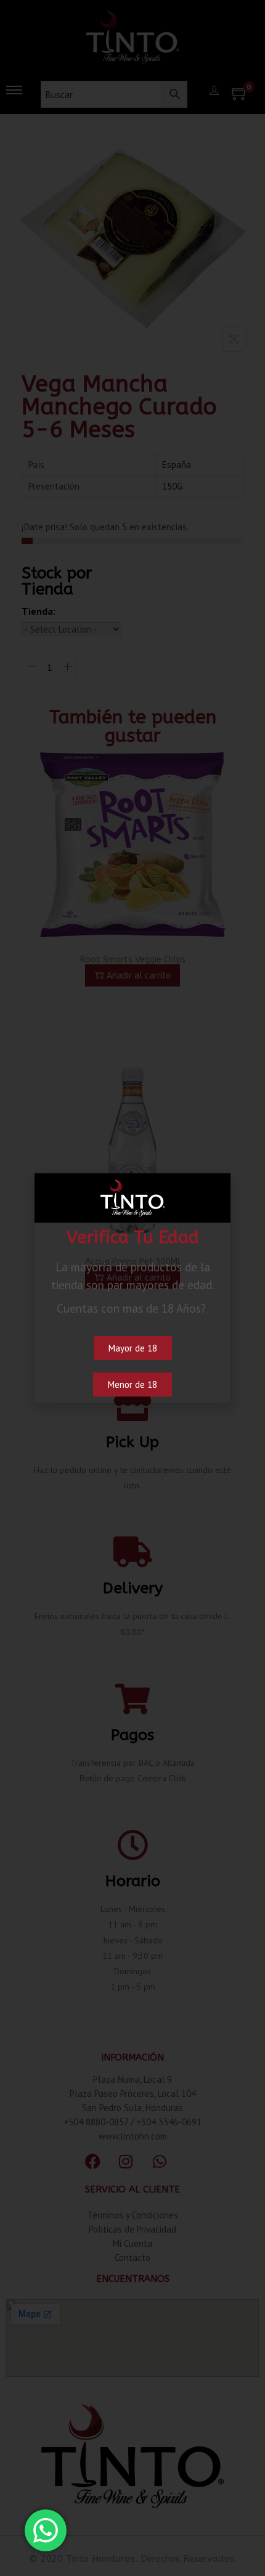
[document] (132, 1288)
